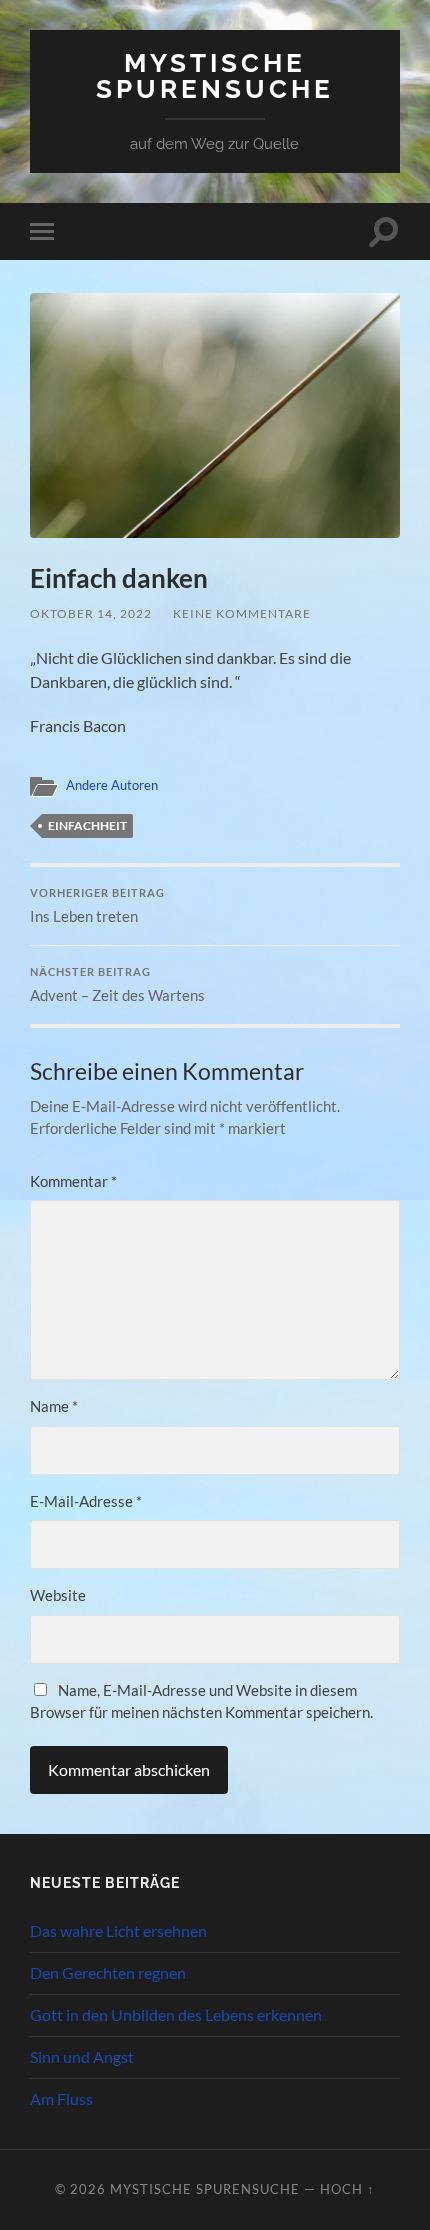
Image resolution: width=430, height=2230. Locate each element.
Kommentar (73, 1181)
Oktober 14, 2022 (91, 613)
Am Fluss (61, 2098)
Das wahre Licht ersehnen (118, 1930)
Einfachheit (87, 825)
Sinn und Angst (82, 2056)
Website (58, 1595)
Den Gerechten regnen (108, 1972)
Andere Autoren (112, 785)
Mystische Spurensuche (215, 75)
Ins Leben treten (97, 906)
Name (54, 1406)
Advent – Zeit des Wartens (117, 985)
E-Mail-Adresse (86, 1501)
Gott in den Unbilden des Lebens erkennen (176, 2014)
